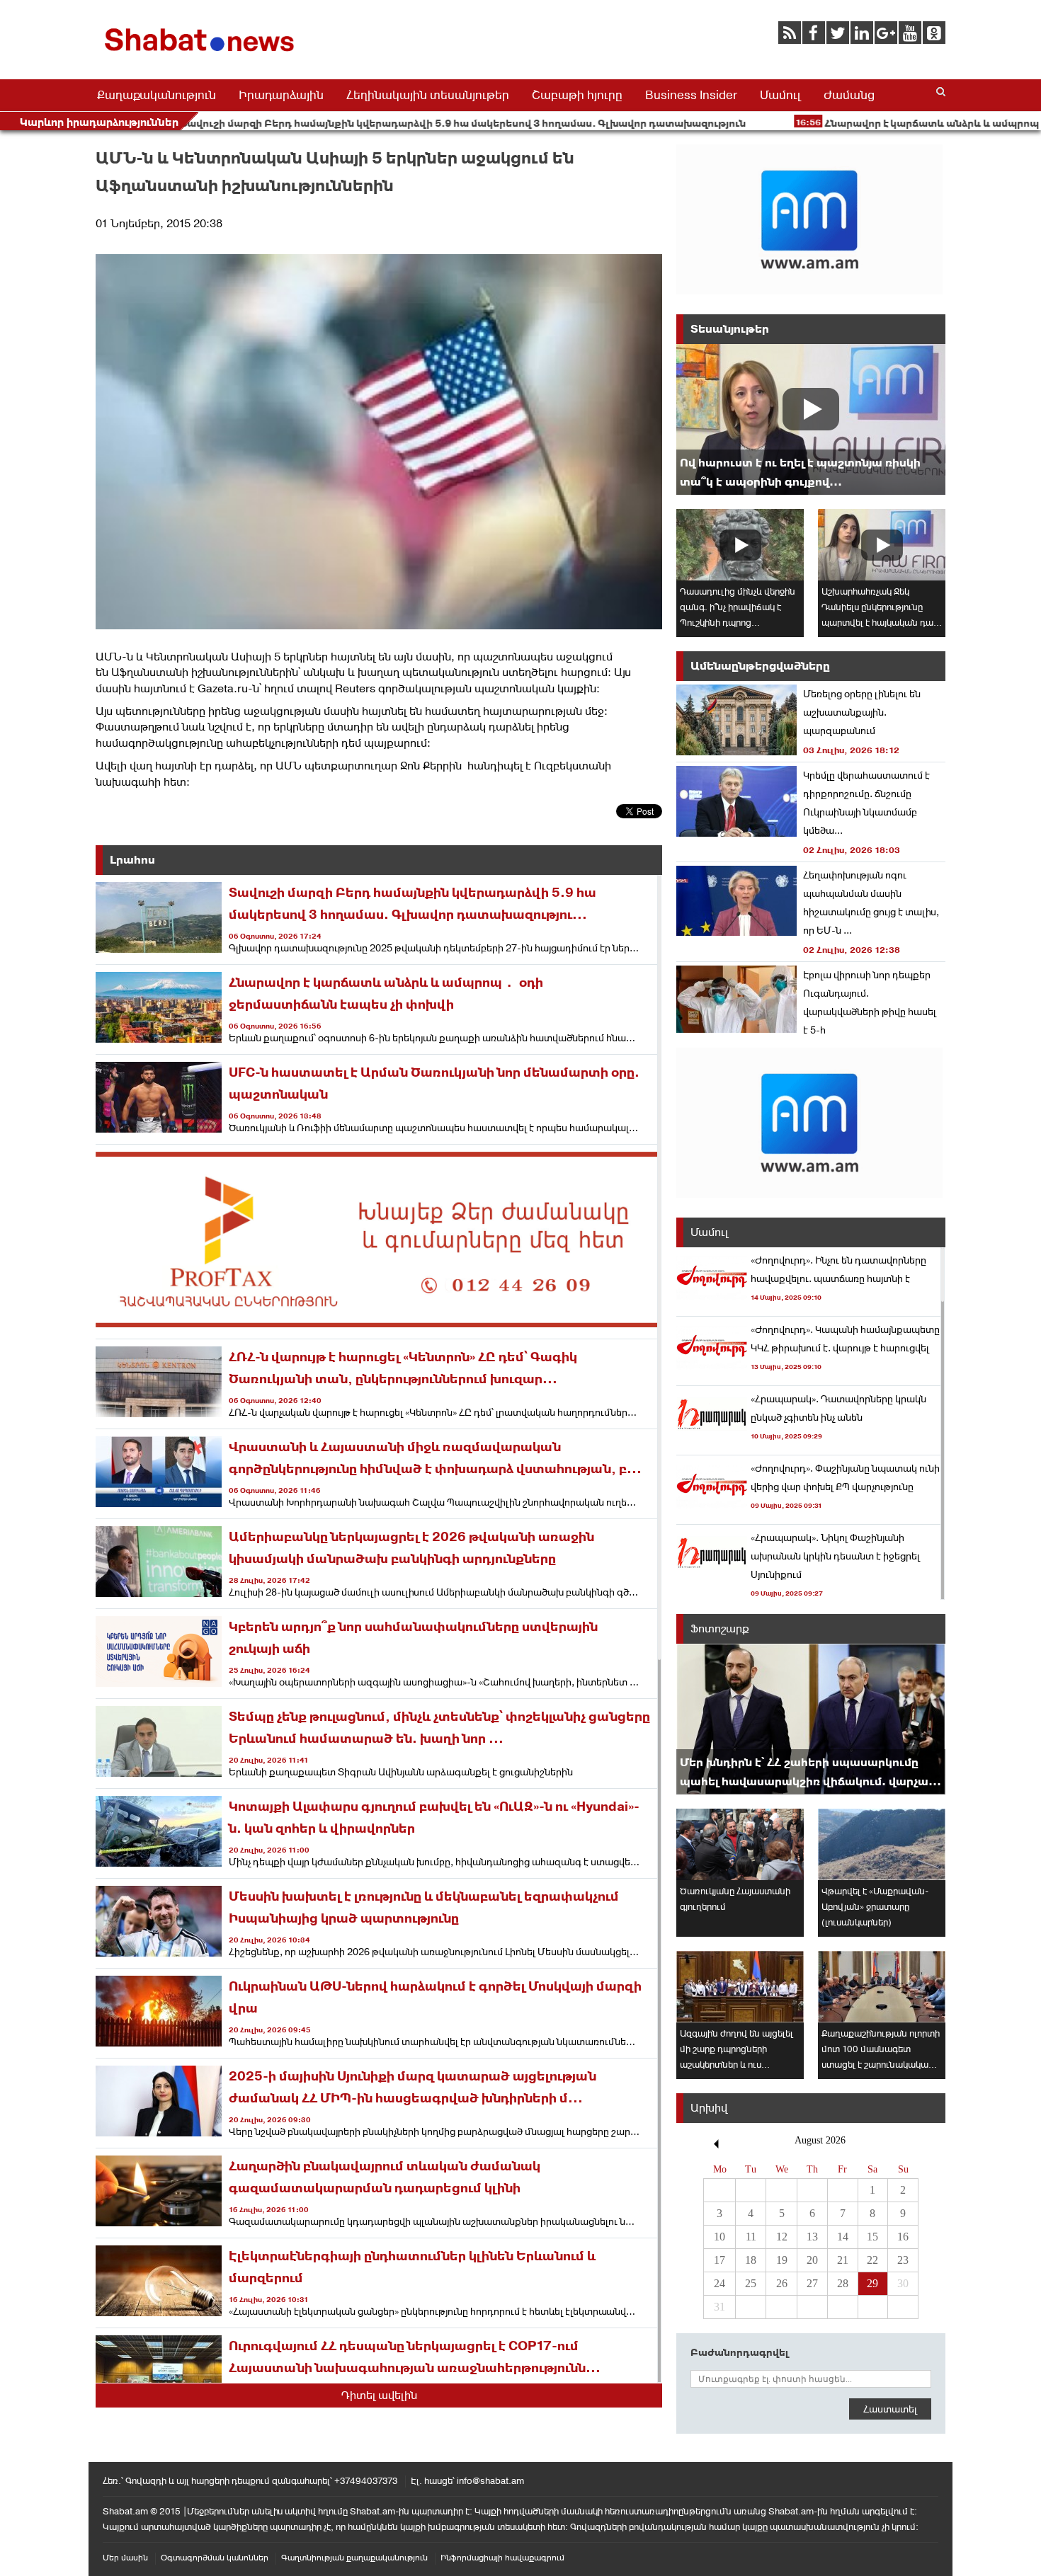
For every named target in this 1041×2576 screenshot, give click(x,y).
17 (719, 2260)
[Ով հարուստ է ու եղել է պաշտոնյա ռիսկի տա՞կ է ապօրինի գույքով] (811, 419)
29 (872, 2283)
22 (872, 2260)
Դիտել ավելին (379, 2395)
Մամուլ (780, 95)
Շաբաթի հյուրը (577, 95)
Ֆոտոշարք (720, 1628)
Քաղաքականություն (157, 95)
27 (812, 2283)
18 (751, 2260)
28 (843, 2283)
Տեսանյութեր (730, 329)
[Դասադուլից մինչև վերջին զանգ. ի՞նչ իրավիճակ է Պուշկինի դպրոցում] (740, 545)
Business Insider (691, 95)
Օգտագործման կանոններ (215, 2558)
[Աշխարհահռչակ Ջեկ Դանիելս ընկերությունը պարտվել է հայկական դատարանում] (882, 545)
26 (782, 2283)
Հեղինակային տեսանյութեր (428, 95)
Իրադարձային (281, 95)
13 (812, 2237)
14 (843, 2237)
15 (872, 2237)
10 (719, 2237)
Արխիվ (709, 2108)
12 (782, 2237)
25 (751, 2283)
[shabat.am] (202, 54)
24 (719, 2283)
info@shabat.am (490, 2481)
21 (843, 2260)
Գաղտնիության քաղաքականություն (354, 2558)
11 (751, 2237)
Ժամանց (849, 95)
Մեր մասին (125, 2558)
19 (782, 2260)
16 (903, 2237)
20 (812, 2260)
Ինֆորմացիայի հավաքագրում (502, 2558)
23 (903, 2260)
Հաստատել (890, 2409)
